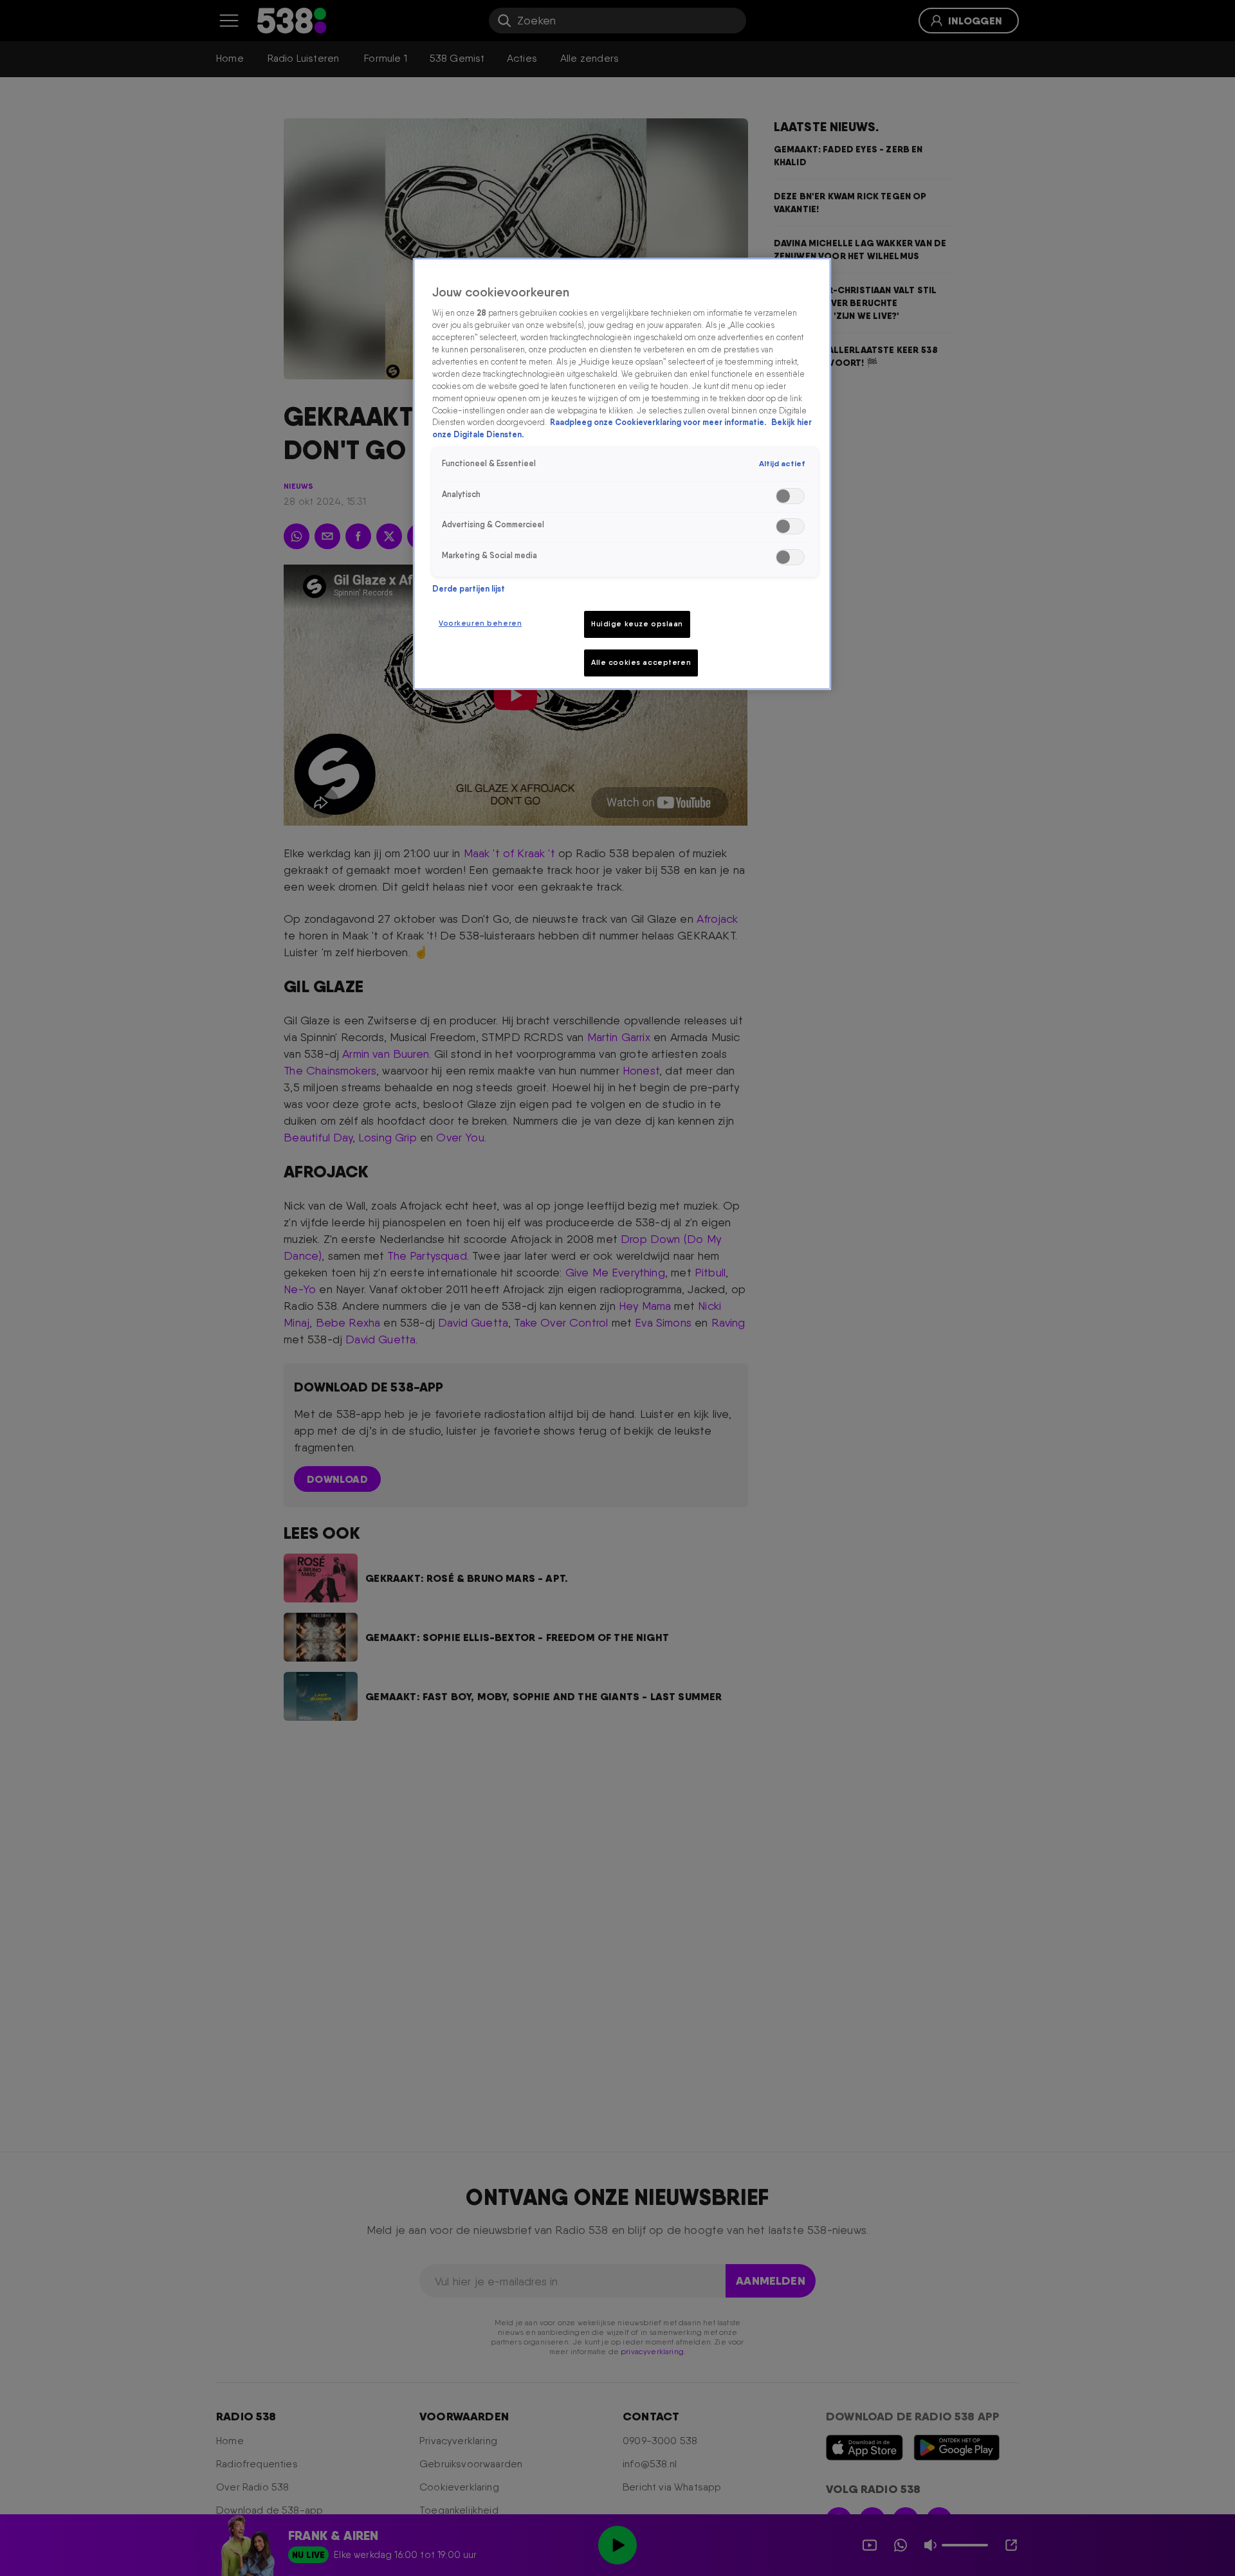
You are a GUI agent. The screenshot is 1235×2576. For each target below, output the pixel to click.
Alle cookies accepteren (641, 662)
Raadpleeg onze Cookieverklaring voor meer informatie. (659, 422)
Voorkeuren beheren (480, 623)
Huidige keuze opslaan (637, 624)
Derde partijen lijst (469, 589)
